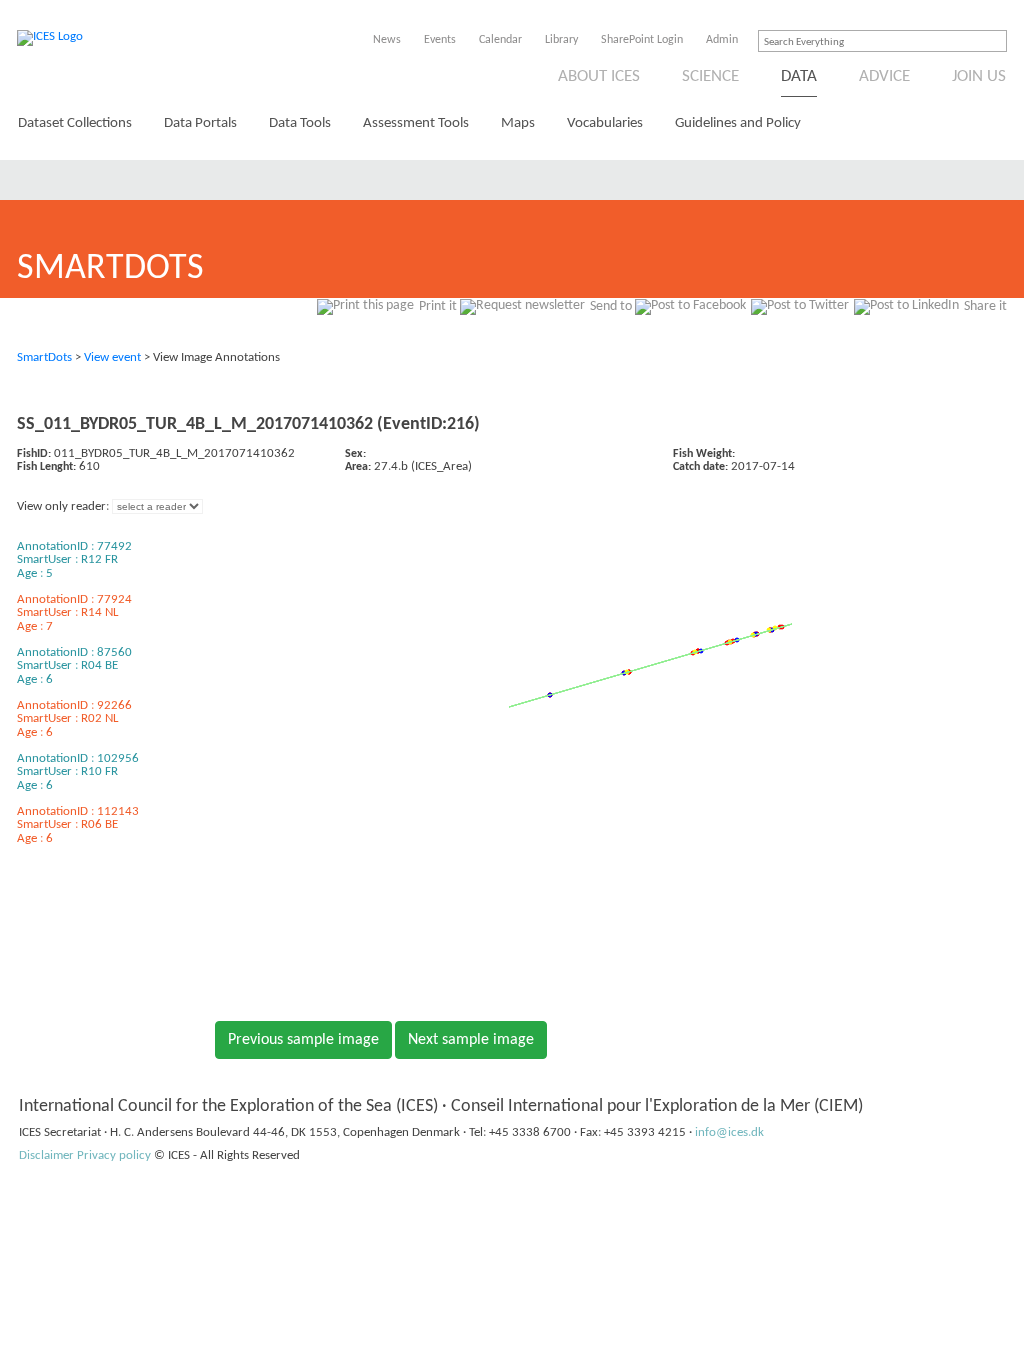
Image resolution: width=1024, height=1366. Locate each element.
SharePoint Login (642, 40)
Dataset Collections (75, 123)
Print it (438, 306)
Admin (722, 40)
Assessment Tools (416, 123)
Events (440, 40)
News (387, 40)
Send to (611, 306)
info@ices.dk (729, 1132)
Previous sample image (303, 1040)
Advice (884, 76)
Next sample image (471, 1040)
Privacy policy (114, 1155)
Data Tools (300, 123)
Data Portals (200, 123)
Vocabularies (605, 123)
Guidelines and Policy (738, 123)
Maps (518, 123)
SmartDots (44, 357)
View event (112, 357)
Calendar (500, 40)
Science (710, 76)
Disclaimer (46, 1155)
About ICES (599, 76)
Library (561, 40)
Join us (979, 76)
